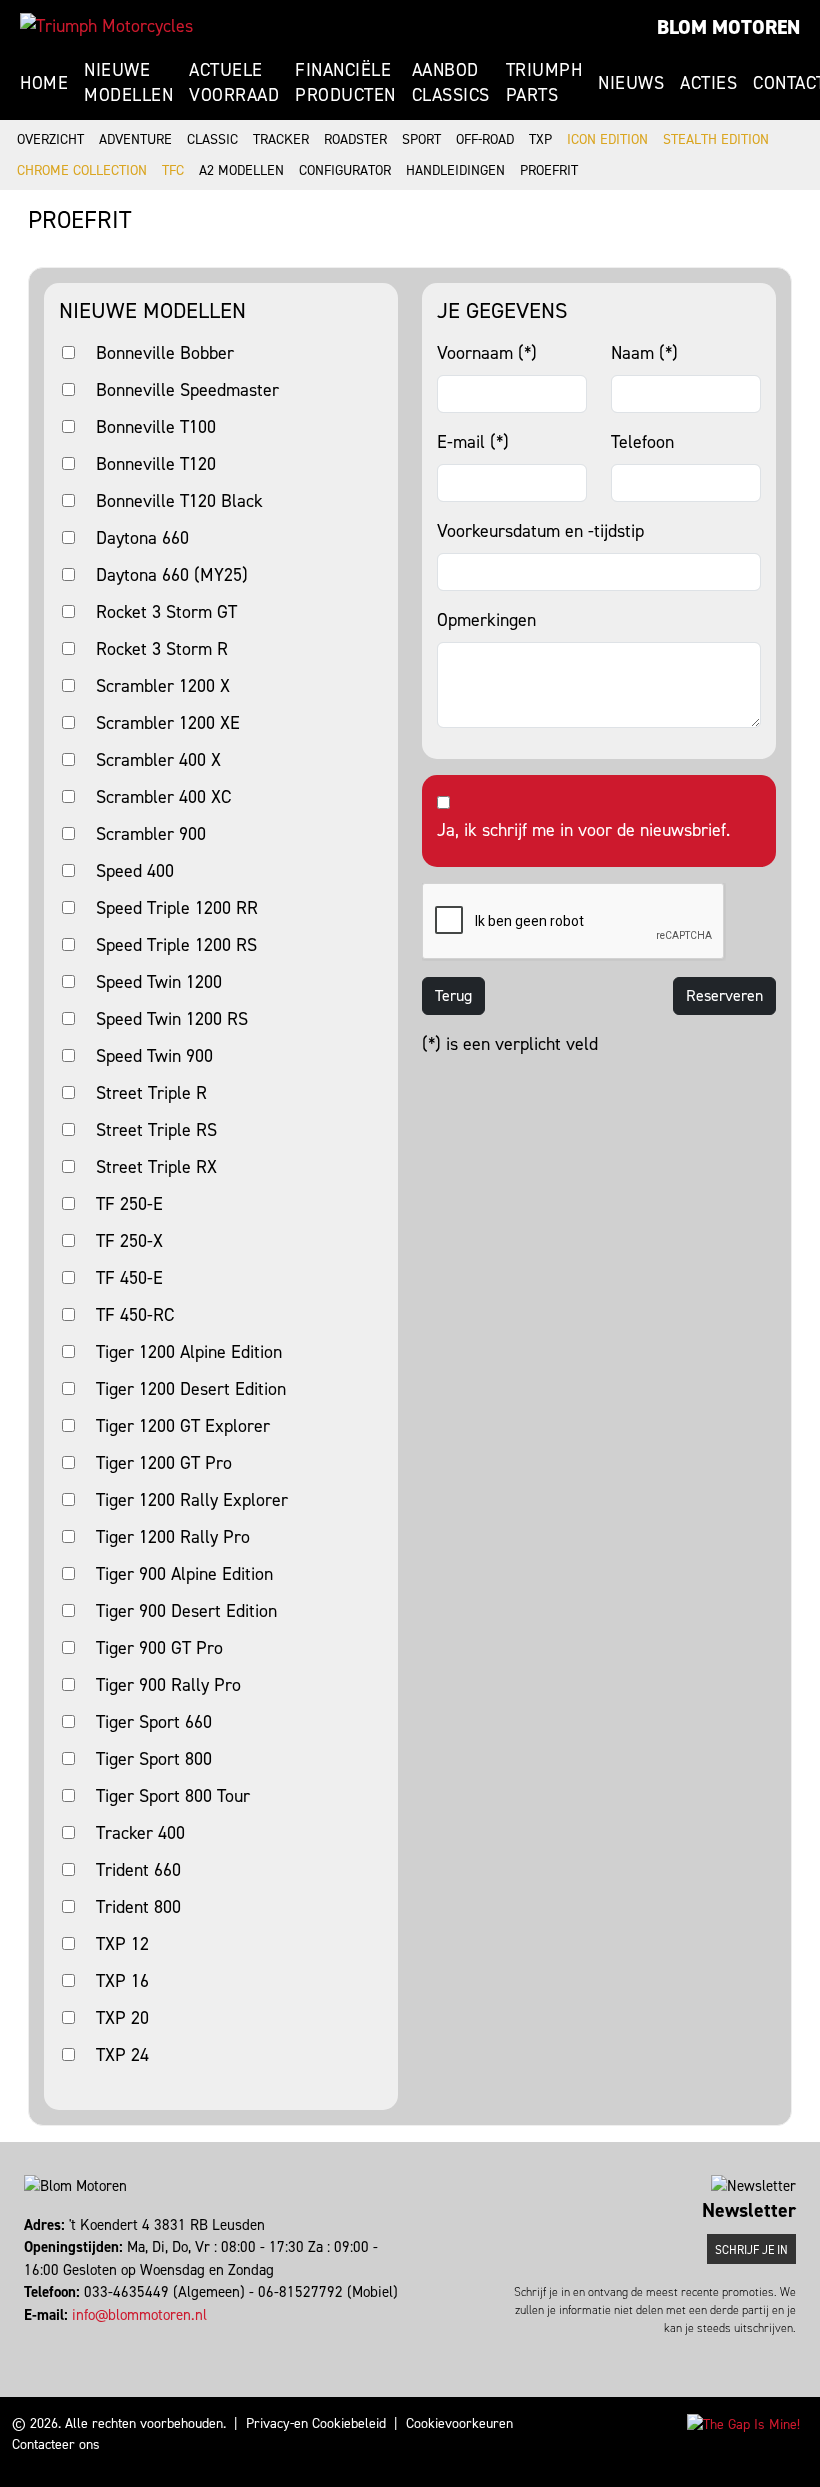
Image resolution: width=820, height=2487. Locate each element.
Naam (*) (644, 353)
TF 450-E (129, 1278)
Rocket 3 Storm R (162, 649)
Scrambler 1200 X (163, 686)
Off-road (485, 139)
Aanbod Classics (451, 82)
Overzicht (50, 139)
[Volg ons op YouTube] (53, 2337)
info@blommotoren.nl (139, 2315)
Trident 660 (138, 1870)
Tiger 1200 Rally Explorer (192, 1500)
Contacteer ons (56, 2444)
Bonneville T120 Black (179, 501)
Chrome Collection (82, 170)
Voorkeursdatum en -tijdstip (540, 531)
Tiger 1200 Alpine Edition (189, 1352)
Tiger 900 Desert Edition (186, 1611)
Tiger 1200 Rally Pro (173, 1537)
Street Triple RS (156, 1130)
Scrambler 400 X (158, 760)
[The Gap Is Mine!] (743, 2423)
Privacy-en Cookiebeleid (316, 2423)
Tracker (281, 139)
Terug (453, 995)
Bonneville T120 (156, 464)
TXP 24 (122, 2055)
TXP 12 (122, 1944)
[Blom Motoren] (106, 26)
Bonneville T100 (156, 427)
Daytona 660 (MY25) (172, 575)
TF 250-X (129, 1241)
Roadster (355, 139)
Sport (421, 139)
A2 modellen (241, 170)
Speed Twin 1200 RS (172, 1019)
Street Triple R (151, 1093)
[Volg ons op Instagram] (35, 2337)
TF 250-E (129, 1204)
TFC (173, 170)
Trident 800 (138, 1907)
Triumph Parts (544, 82)
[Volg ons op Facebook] (26, 2337)
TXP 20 (122, 2018)
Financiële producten (345, 82)
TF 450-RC (135, 1315)
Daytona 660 (142, 538)
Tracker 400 (140, 1833)
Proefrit (549, 170)
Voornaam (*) (487, 353)
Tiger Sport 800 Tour (173, 1796)
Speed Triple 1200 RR (177, 908)
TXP (540, 139)
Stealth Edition (716, 139)
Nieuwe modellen (128, 82)
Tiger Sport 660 (154, 1722)
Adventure (135, 139)
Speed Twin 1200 (159, 982)
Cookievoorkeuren (459, 2423)
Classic (212, 139)
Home (44, 83)
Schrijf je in (751, 2250)
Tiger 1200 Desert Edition (191, 1389)
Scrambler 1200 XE (168, 723)
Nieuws (631, 83)
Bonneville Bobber (165, 353)
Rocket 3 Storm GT (166, 612)
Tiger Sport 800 (154, 1759)
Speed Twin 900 (154, 1056)
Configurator (345, 170)
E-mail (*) (473, 442)
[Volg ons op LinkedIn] (44, 2337)
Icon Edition (607, 139)
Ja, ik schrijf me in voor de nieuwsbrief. (583, 830)
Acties (708, 83)
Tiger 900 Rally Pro (168, 1685)
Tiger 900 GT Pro (159, 1648)
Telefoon (642, 442)
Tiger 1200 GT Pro (164, 1463)
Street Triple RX (156, 1167)
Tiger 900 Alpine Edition (184, 1574)
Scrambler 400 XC (163, 797)
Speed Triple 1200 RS (176, 945)
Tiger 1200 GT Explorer (183, 1426)
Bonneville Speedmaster (187, 390)
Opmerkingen (486, 620)
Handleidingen (455, 170)
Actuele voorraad (234, 82)
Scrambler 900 (151, 834)
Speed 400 (135, 871)
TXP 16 (122, 1981)
